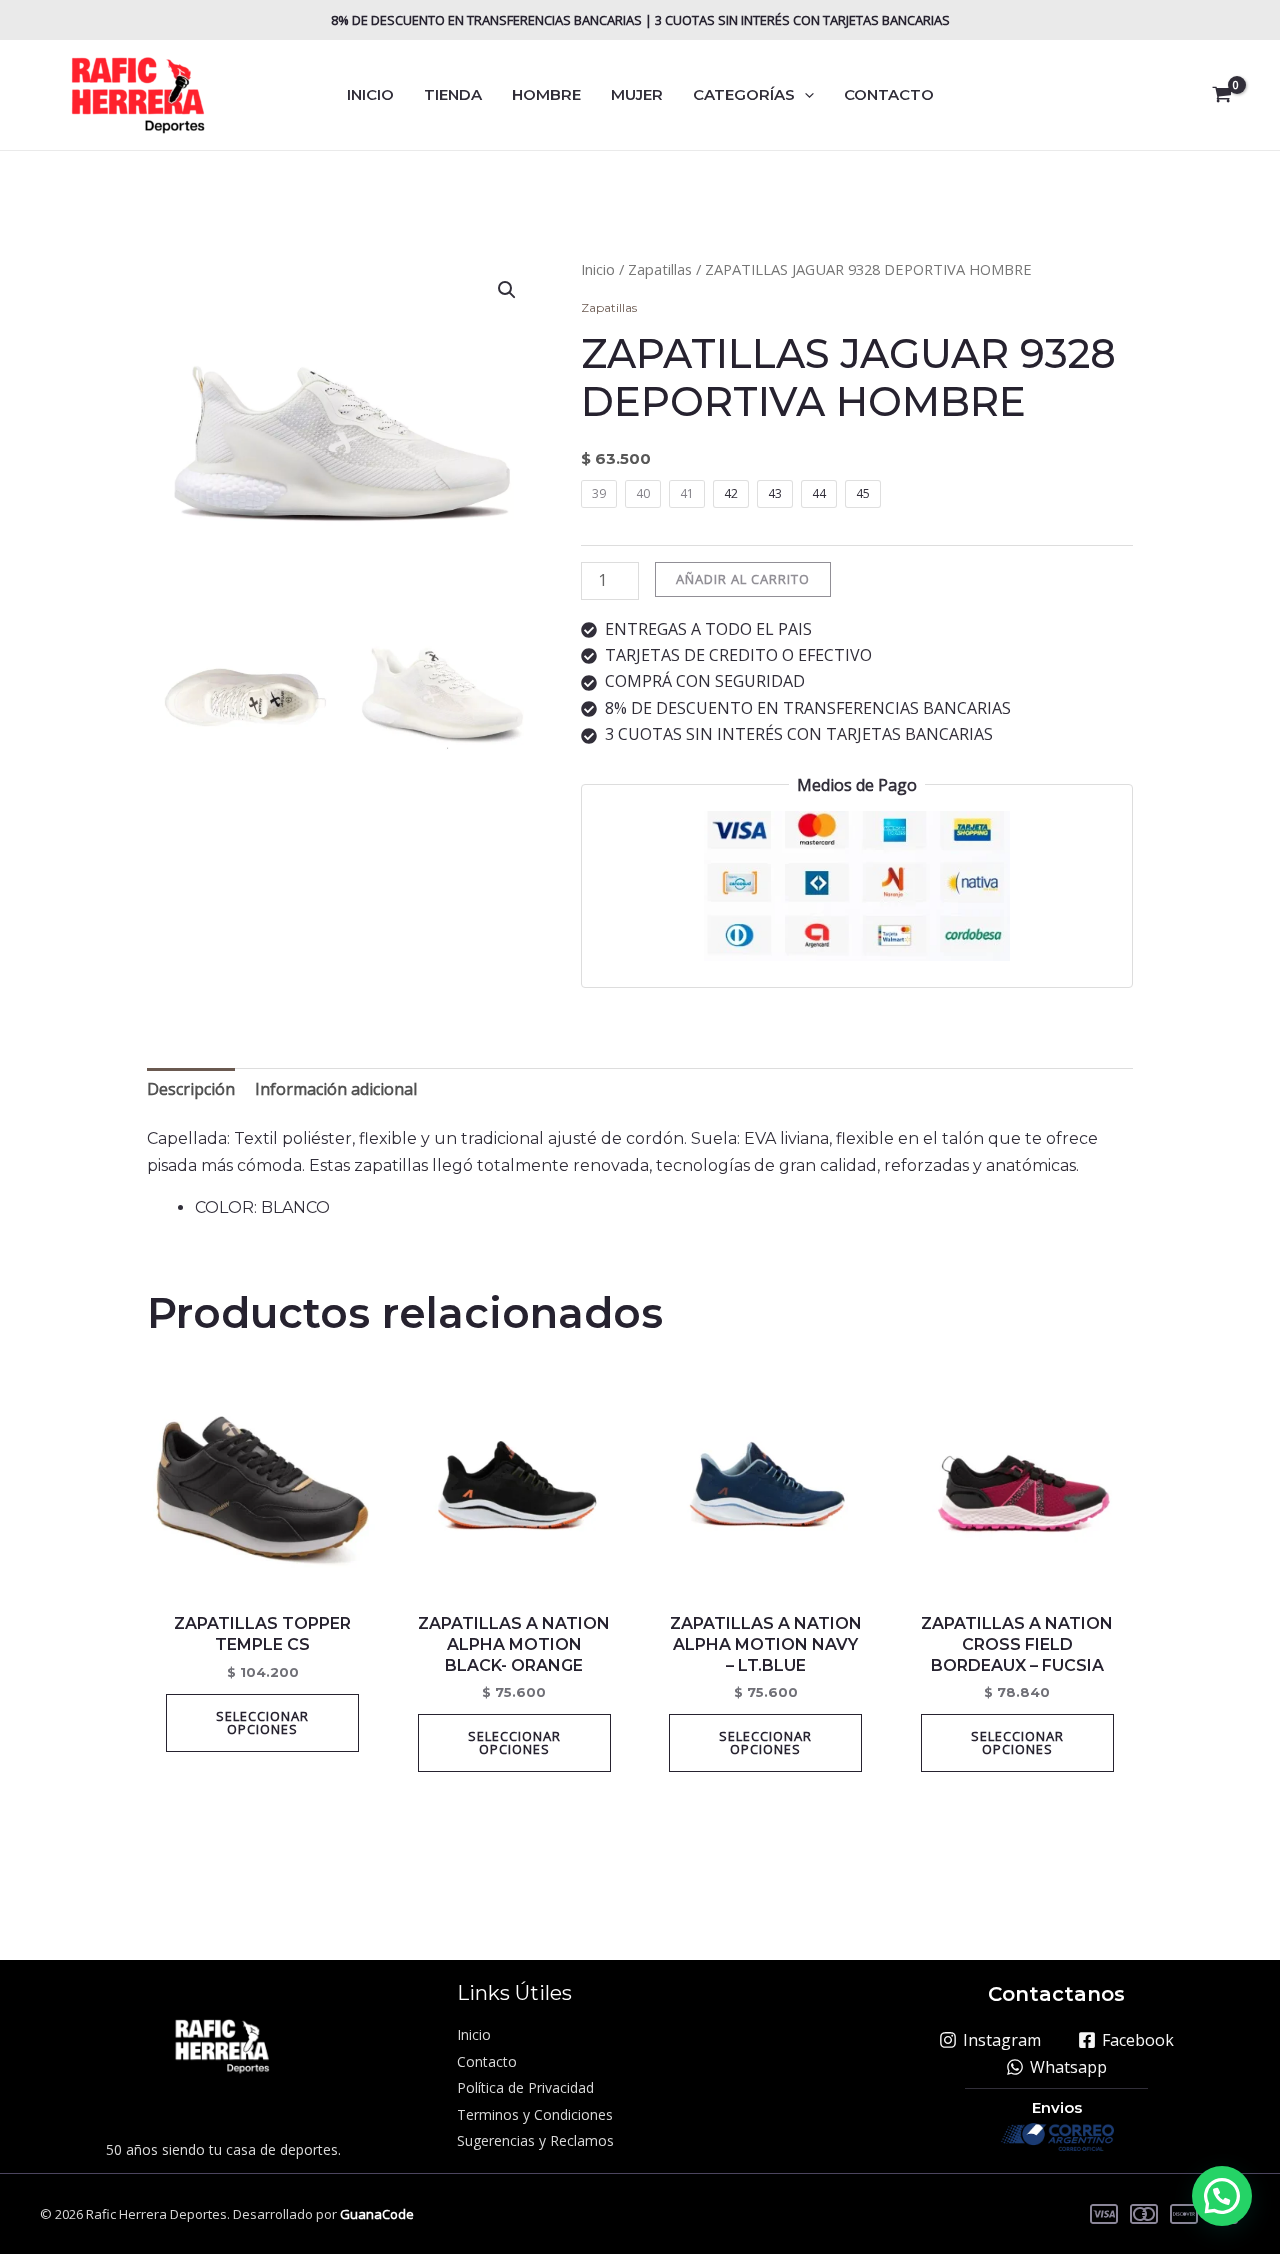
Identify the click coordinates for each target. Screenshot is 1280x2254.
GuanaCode (377, 2214)
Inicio (598, 269)
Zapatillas (660, 269)
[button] (804, 95)
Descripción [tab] (191, 1089)
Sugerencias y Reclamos (535, 2140)
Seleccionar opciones (262, 1722)
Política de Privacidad (525, 2087)
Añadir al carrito (743, 579)
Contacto (487, 2061)
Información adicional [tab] (336, 1089)
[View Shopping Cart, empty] (1221, 95)
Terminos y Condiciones (535, 2114)
